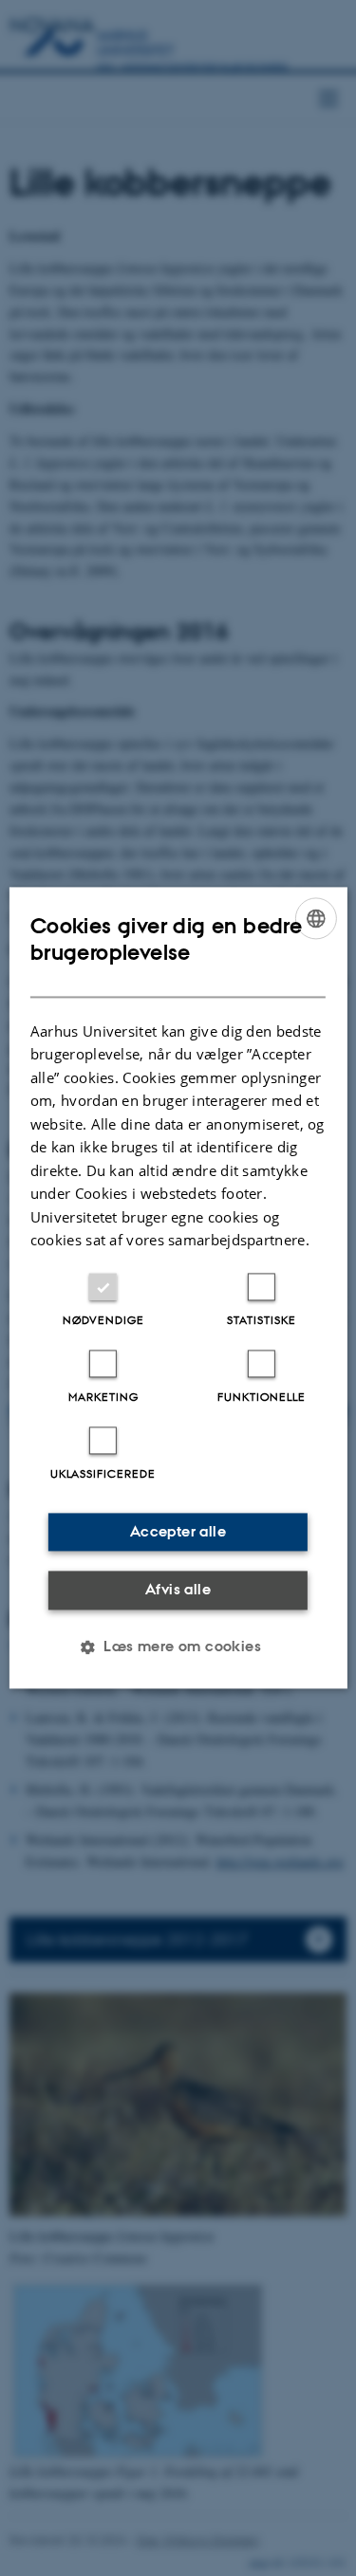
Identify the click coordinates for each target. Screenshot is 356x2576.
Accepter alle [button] (178, 1531)
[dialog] (178, 1288)
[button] (178, 1647)
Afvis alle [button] (178, 1589)
